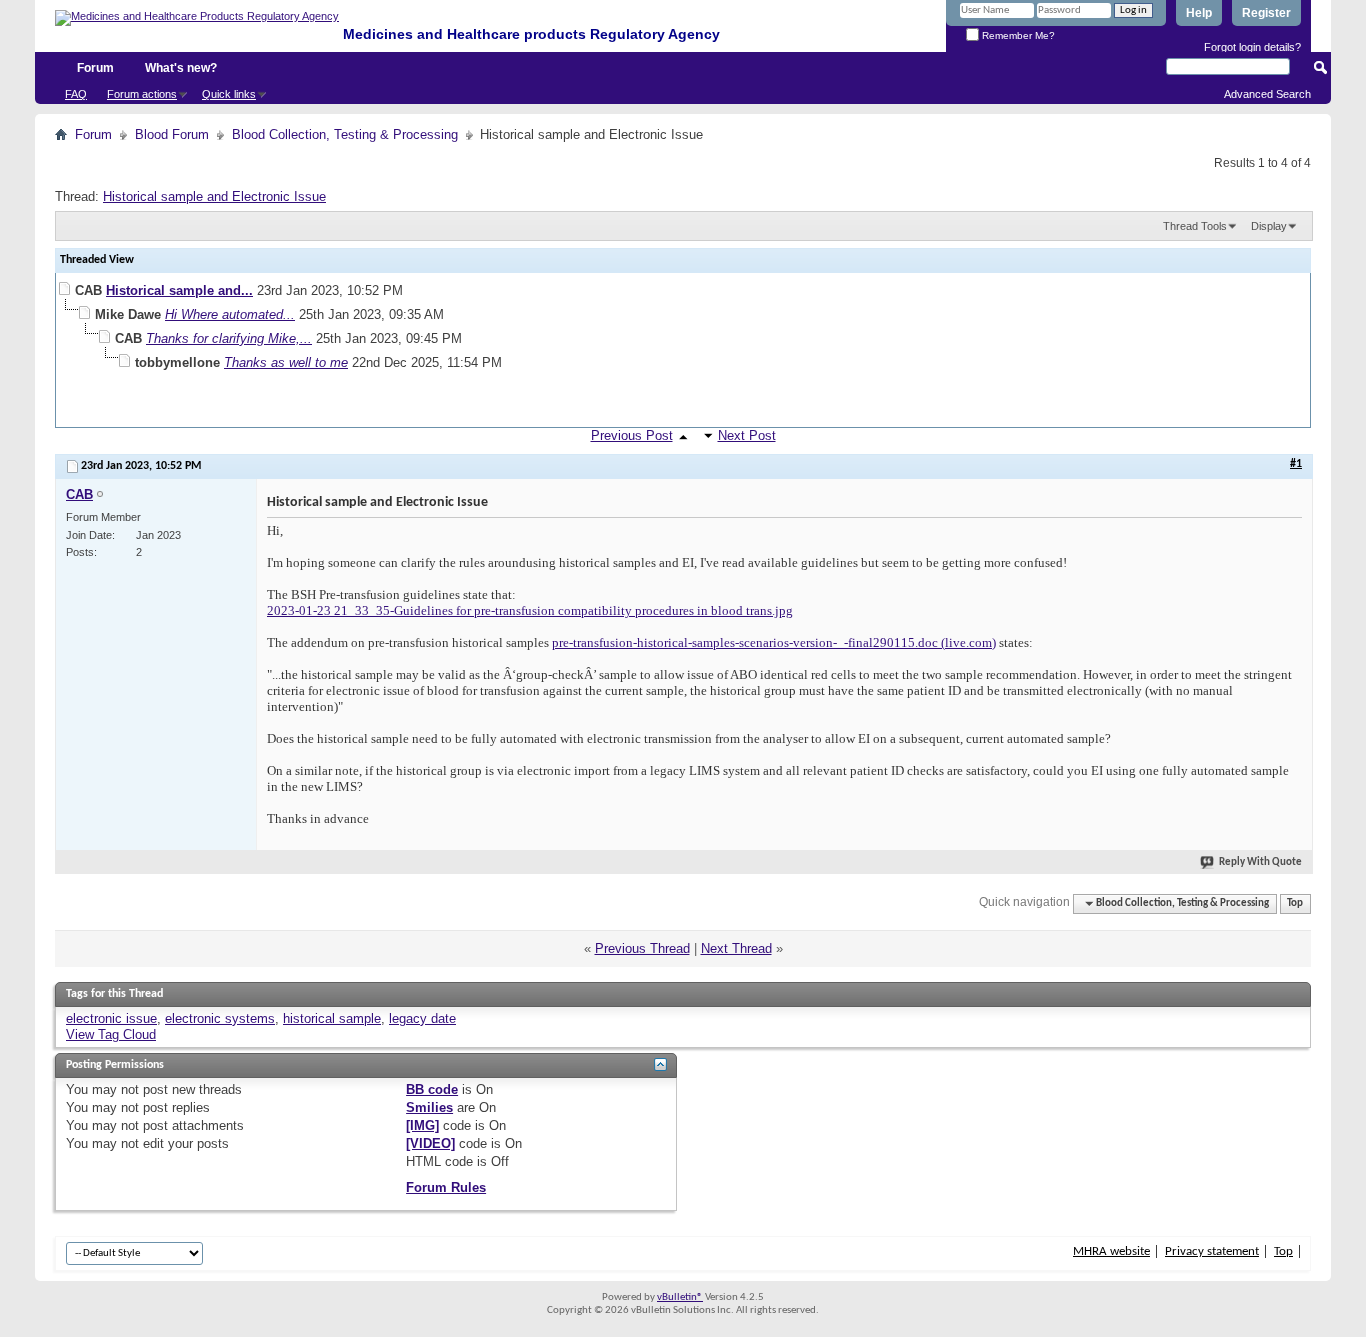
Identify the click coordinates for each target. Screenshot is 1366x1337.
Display (1269, 226)
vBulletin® (680, 1297)
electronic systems (220, 1018)
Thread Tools (1195, 226)
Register (1266, 13)
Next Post (747, 435)
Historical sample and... (179, 290)
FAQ (76, 94)
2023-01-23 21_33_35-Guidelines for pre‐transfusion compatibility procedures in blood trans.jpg (530, 610)
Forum (95, 68)
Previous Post (632, 435)
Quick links (229, 94)
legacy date (422, 1018)
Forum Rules (446, 1187)
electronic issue (111, 1018)
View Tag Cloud (111, 1034)
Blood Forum (172, 134)
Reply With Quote (1260, 862)
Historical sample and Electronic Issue (214, 196)
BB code (432, 1089)
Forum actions (142, 94)
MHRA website (1111, 1251)
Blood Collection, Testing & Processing (345, 134)
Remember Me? (1017, 35)
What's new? (181, 68)
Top (1295, 903)
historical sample (332, 1018)
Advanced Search (1267, 94)
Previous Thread (642, 948)
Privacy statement (1212, 1251)
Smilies (429, 1107)
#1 (1296, 464)
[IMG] (422, 1125)
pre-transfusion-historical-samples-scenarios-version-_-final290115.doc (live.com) (774, 642)
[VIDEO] (430, 1143)
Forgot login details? (1252, 47)
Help (1199, 13)
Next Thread (736, 948)
